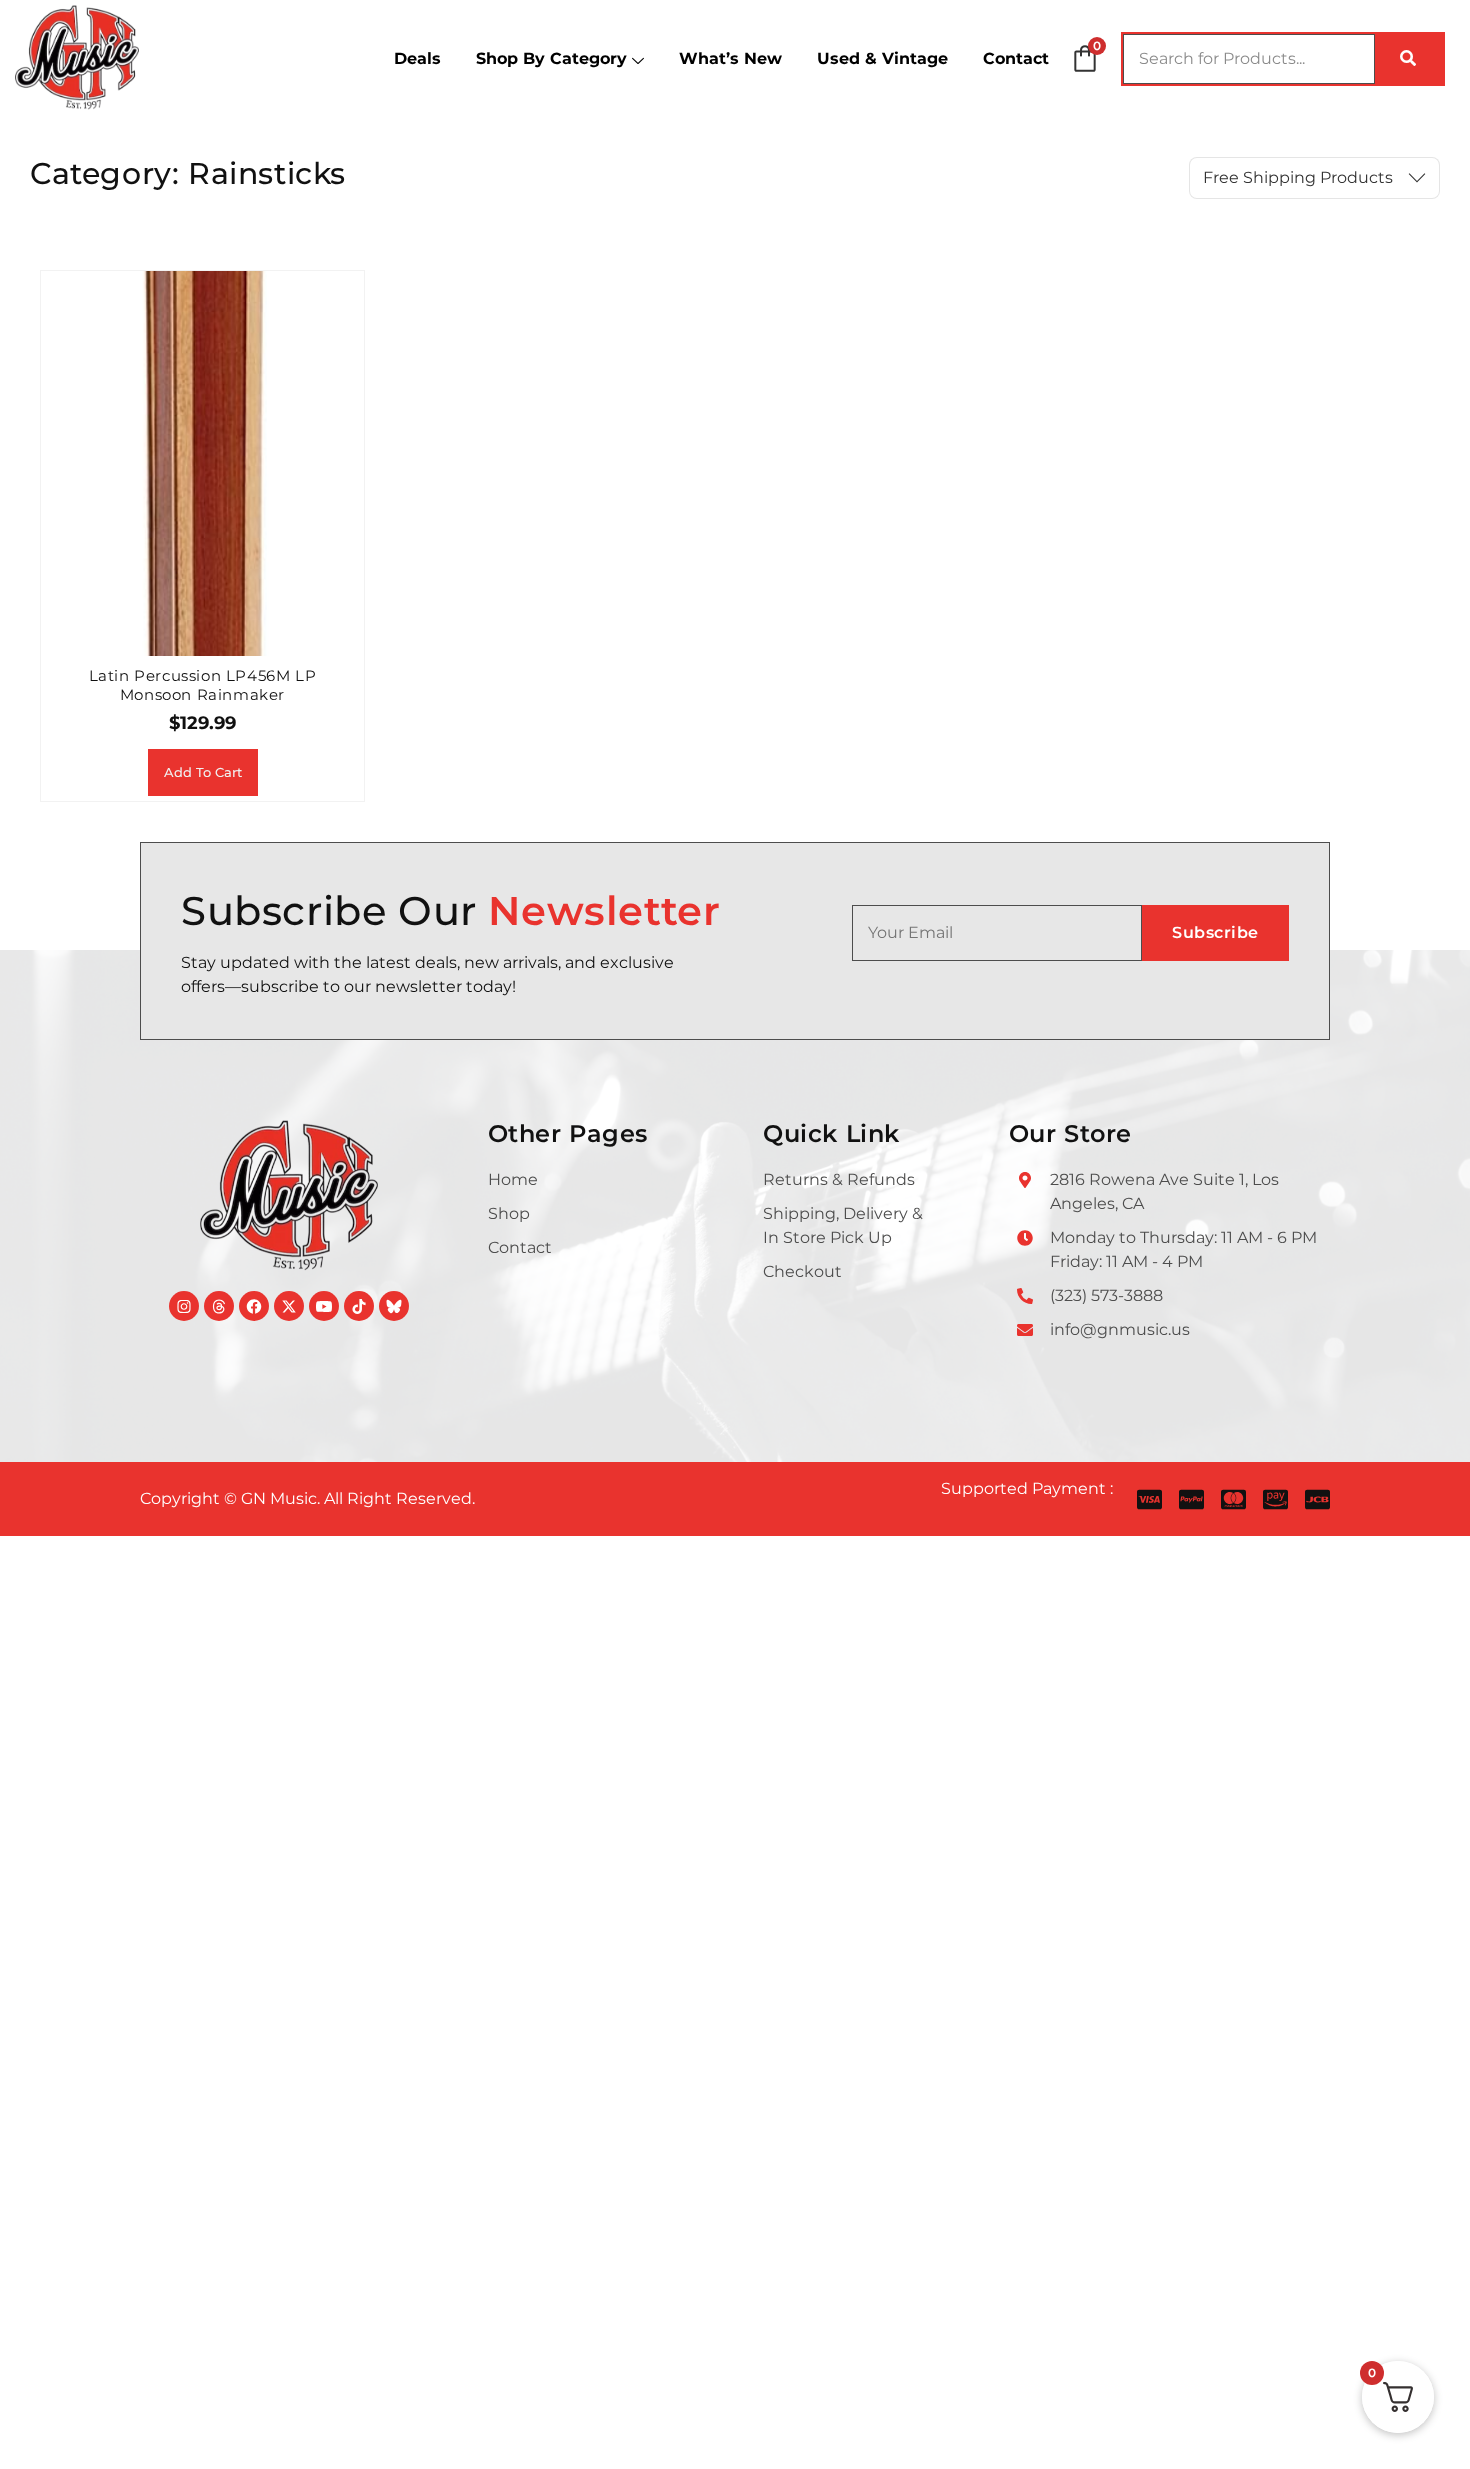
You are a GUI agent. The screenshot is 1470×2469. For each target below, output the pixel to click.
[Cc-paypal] (1191, 1499)
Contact (1016, 58)
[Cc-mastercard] (1233, 1499)
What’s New (730, 58)
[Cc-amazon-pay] (1275, 1499)
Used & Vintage (882, 58)
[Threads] (219, 1306)
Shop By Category (551, 58)
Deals (417, 58)
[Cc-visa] (1149, 1499)
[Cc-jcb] (1317, 1499)
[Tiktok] (359, 1306)
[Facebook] (254, 1306)
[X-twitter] (289, 1306)
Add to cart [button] (203, 772)
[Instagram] (184, 1306)
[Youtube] (324, 1306)
